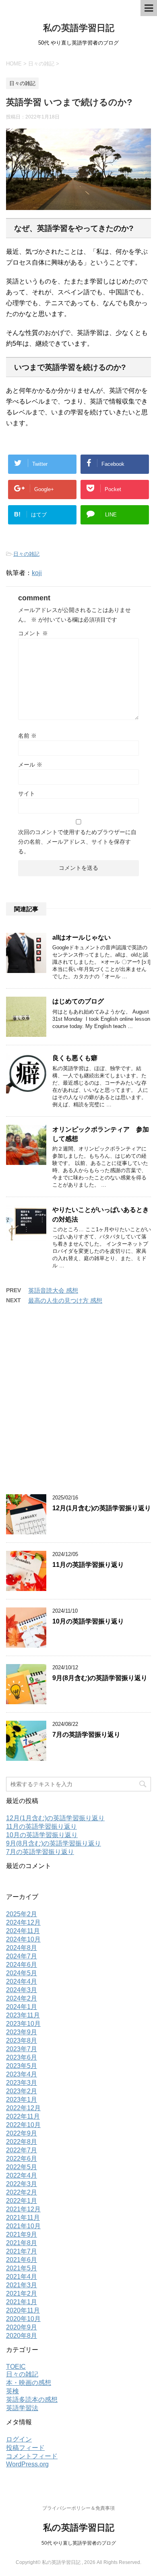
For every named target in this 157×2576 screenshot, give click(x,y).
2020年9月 (22, 2327)
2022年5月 (22, 2167)
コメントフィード (32, 2456)
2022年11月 (23, 2116)
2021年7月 (22, 2251)
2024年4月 (22, 1981)
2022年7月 (22, 2150)
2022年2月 (22, 2192)
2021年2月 (22, 2294)
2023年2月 (22, 2091)
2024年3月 (22, 1990)
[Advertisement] (78, 1404)
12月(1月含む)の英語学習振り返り (102, 1508)
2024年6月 (22, 1965)
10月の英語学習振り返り (88, 1621)
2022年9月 (22, 2133)
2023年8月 (22, 2041)
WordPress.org (27, 2464)
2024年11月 (23, 1931)
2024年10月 (23, 1939)
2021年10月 (23, 2226)
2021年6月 (22, 2260)
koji (37, 573)
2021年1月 (22, 2302)
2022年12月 (23, 2108)
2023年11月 (23, 2015)
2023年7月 (22, 2049)
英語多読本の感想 (32, 2400)
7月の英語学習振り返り (86, 1735)
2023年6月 (22, 2057)
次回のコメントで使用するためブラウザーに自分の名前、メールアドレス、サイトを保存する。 (77, 842)
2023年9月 (22, 2032)
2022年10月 (23, 2125)
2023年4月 (22, 2074)
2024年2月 (22, 1998)
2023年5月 (22, 2066)
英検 (12, 2391)
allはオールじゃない (82, 937)
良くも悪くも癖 (75, 1058)
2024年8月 (22, 1948)
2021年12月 (23, 2209)
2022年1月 (22, 2201)
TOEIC (16, 2367)
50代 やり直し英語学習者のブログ (79, 2543)
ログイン (19, 2439)
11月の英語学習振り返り (88, 1565)
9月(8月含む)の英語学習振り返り (100, 1678)
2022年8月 (22, 2142)
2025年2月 (22, 1914)
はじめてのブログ (78, 1001)
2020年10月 (23, 2319)
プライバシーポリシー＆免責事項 (78, 2508)
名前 (27, 736)
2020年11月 (23, 2310)
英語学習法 (22, 2408)
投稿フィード (25, 2448)
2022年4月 (22, 2175)
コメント (33, 633)
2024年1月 (22, 2007)
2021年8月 (22, 2243)
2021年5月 (22, 2268)
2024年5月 (22, 1973)
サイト (27, 793)
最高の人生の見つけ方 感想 (65, 1300)
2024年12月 (23, 1922)
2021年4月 (22, 2277)
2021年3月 (22, 2285)
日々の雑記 (26, 554)
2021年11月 (23, 2218)
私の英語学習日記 (79, 28)
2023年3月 (22, 2083)
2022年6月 (22, 2159)
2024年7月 (22, 1956)
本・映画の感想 (29, 2383)
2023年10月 (23, 2024)
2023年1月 (22, 2100)
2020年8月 (22, 2336)
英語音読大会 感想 (53, 1290)
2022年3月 (22, 2184)
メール (30, 765)
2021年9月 (22, 2234)
